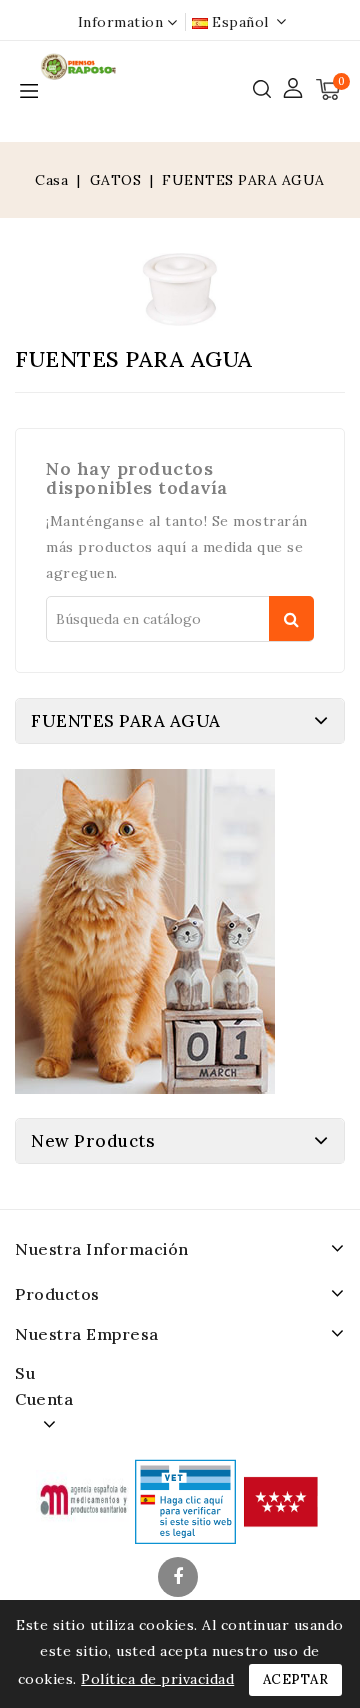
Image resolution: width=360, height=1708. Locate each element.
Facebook (180, 1579)
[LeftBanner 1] (145, 931)
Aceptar (296, 1679)
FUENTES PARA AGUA (126, 721)
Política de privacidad (157, 1679)
